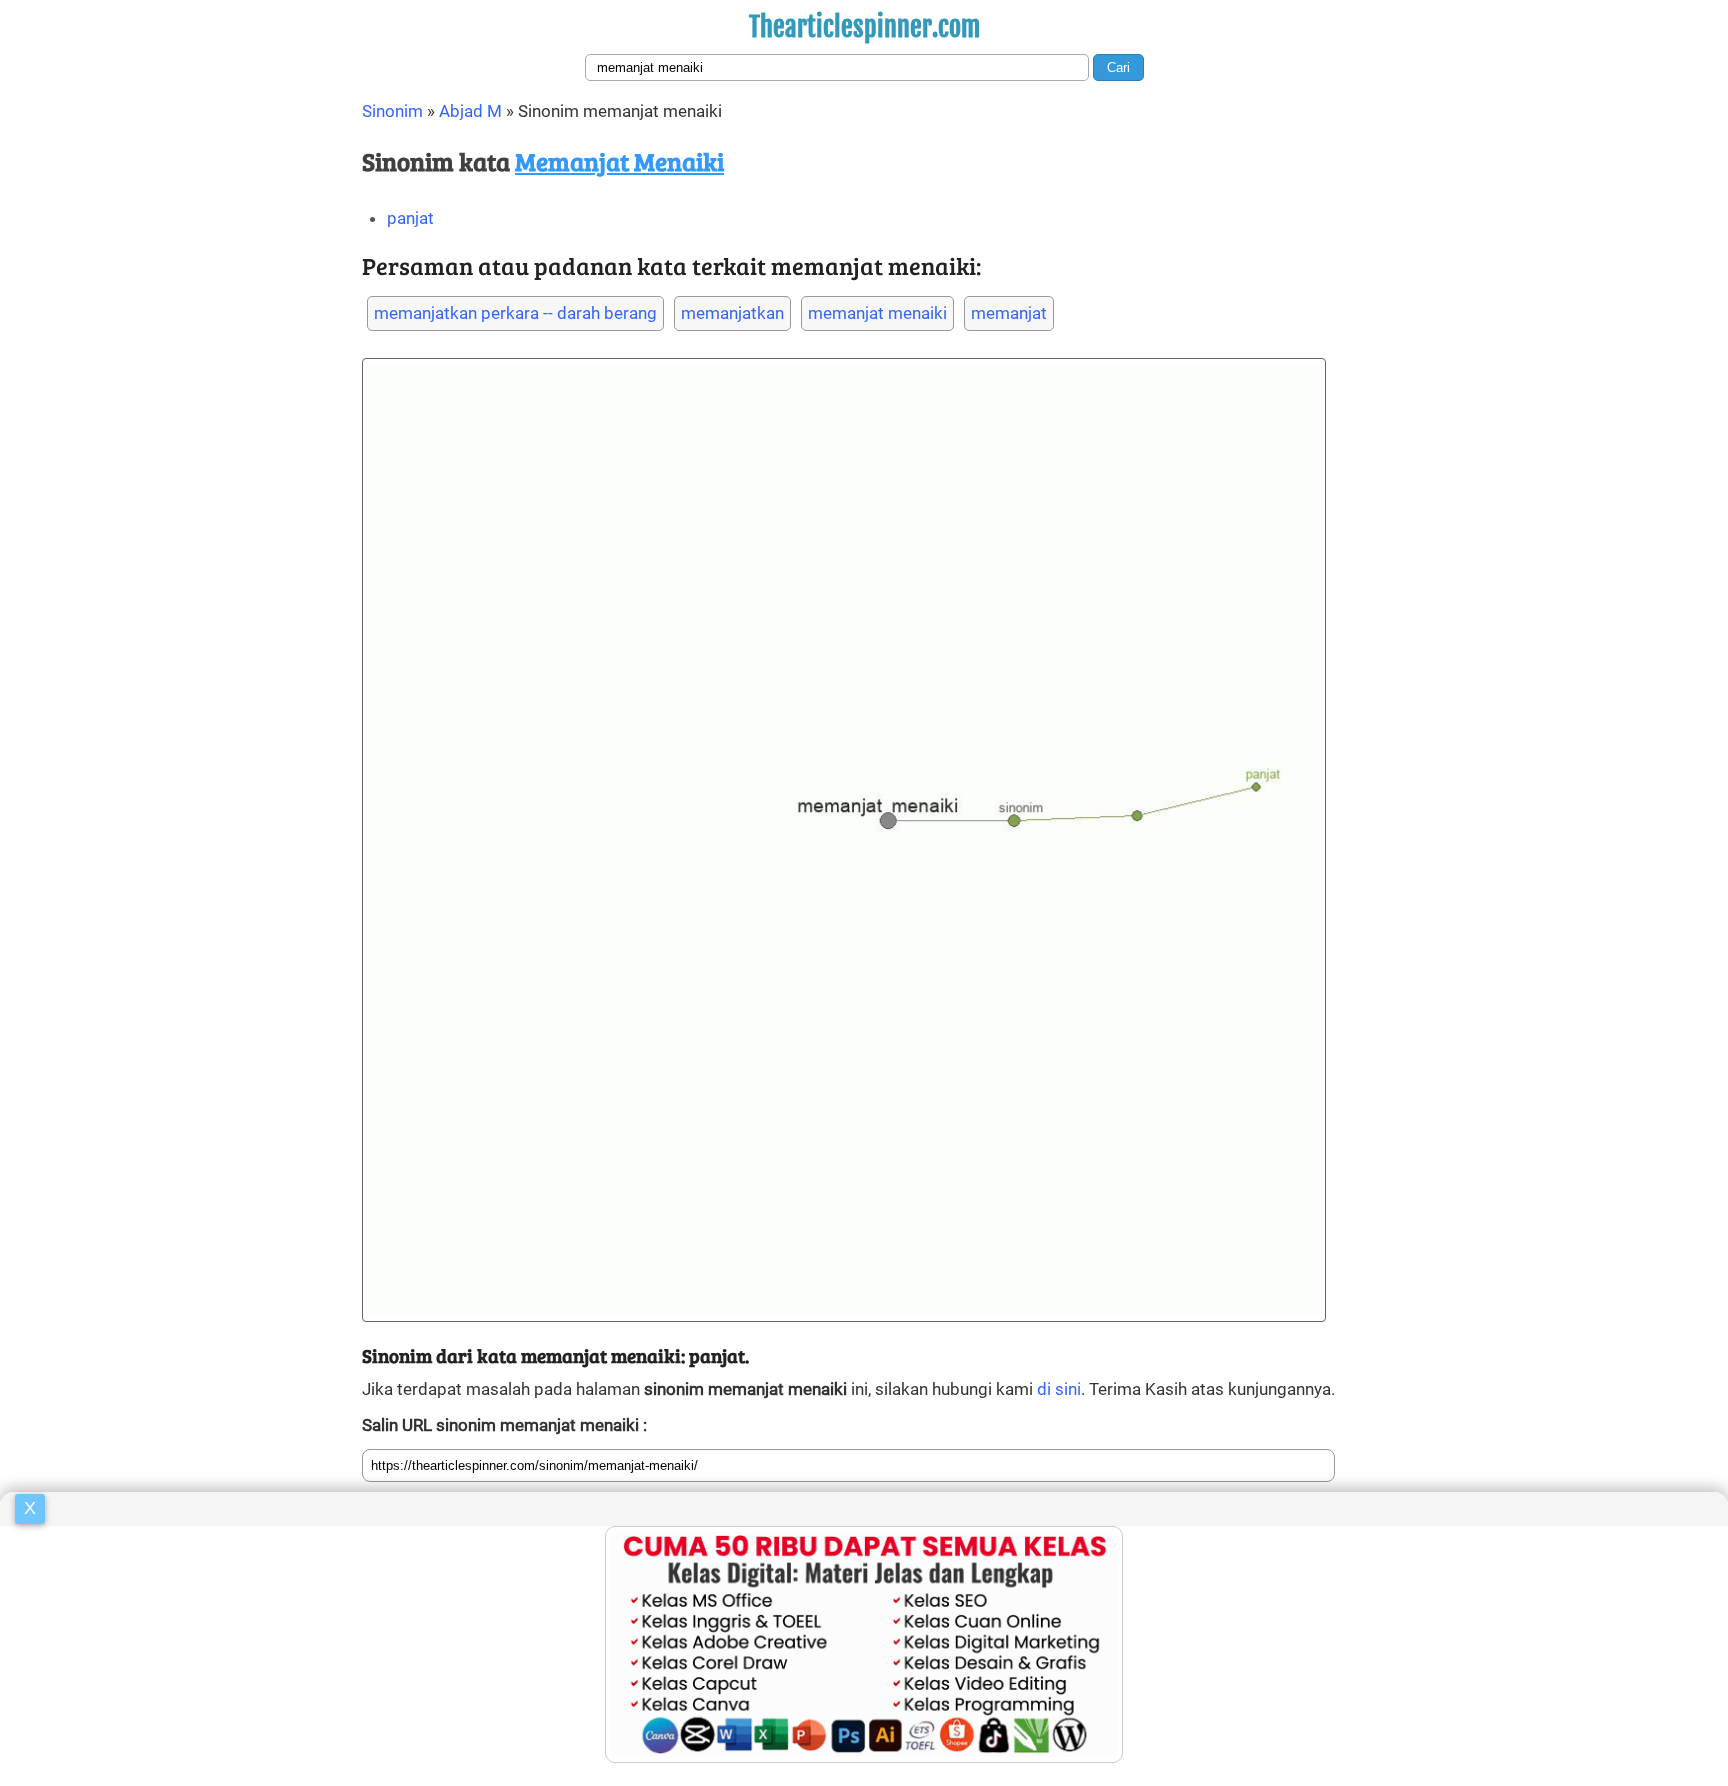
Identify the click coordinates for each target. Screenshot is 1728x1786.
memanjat (1009, 313)
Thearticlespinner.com (864, 27)
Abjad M (470, 111)
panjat (410, 218)
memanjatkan (732, 313)
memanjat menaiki (877, 313)
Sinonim (392, 111)
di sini (1059, 1389)
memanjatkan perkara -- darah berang (515, 313)
